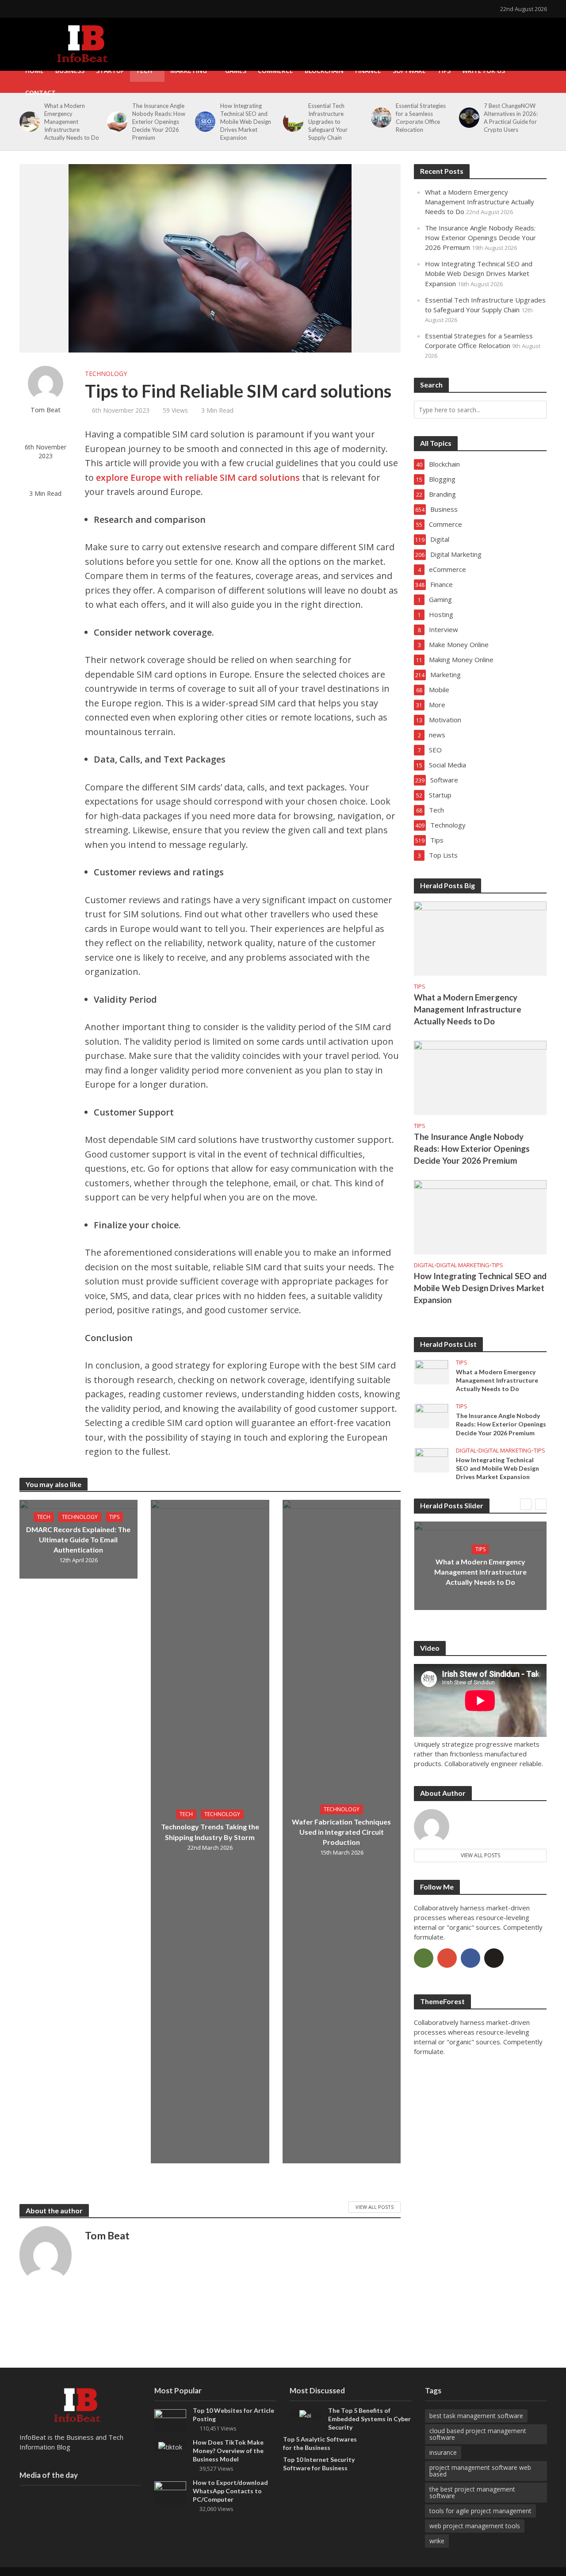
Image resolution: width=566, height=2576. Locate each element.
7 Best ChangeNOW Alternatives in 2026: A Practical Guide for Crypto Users (511, 118)
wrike (437, 2541)
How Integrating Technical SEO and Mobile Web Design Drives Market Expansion (246, 122)
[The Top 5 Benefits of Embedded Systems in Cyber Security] (305, 2414)
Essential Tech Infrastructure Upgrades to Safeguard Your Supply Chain (328, 122)
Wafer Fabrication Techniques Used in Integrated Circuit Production (341, 1832)
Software (409, 71)
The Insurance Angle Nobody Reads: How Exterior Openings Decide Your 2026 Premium (159, 122)
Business (70, 71)
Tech (144, 71)
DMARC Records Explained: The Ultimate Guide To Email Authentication (78, 1539)
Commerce (275, 71)
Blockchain (324, 71)
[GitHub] (494, 1958)
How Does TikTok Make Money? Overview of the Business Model (228, 2451)
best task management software (476, 2416)
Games (236, 71)
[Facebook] (470, 1958)
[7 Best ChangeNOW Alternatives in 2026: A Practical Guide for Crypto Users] (468, 118)
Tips (444, 71)
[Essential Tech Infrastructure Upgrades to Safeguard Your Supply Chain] (292, 122)
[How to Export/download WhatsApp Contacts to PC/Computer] (170, 2492)
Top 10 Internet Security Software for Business (319, 2464)
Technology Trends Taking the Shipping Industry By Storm (210, 1832)
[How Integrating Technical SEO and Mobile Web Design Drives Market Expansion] (204, 122)
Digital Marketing (463, 1265)
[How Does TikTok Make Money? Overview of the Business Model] (170, 2446)
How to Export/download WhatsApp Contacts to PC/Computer (230, 2491)
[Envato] (424, 1958)
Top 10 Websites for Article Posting (233, 2415)
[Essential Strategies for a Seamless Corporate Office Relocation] (380, 118)
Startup (110, 71)
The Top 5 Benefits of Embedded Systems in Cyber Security (369, 2419)
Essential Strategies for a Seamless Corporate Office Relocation (421, 118)
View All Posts (375, 2207)
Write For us (484, 71)
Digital (424, 1265)
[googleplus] (447, 1958)
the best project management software (472, 2492)
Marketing (189, 71)
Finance (368, 71)
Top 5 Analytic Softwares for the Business (320, 2443)
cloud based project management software (478, 2434)
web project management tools (475, 2526)
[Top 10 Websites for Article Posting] (170, 2420)
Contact (40, 93)
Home (34, 71)
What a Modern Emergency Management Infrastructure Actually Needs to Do (72, 122)
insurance (443, 2452)
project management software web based (480, 2471)
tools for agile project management (480, 2511)
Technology (106, 374)
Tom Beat (46, 410)
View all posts (480, 1855)
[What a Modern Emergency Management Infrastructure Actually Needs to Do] (28, 122)
